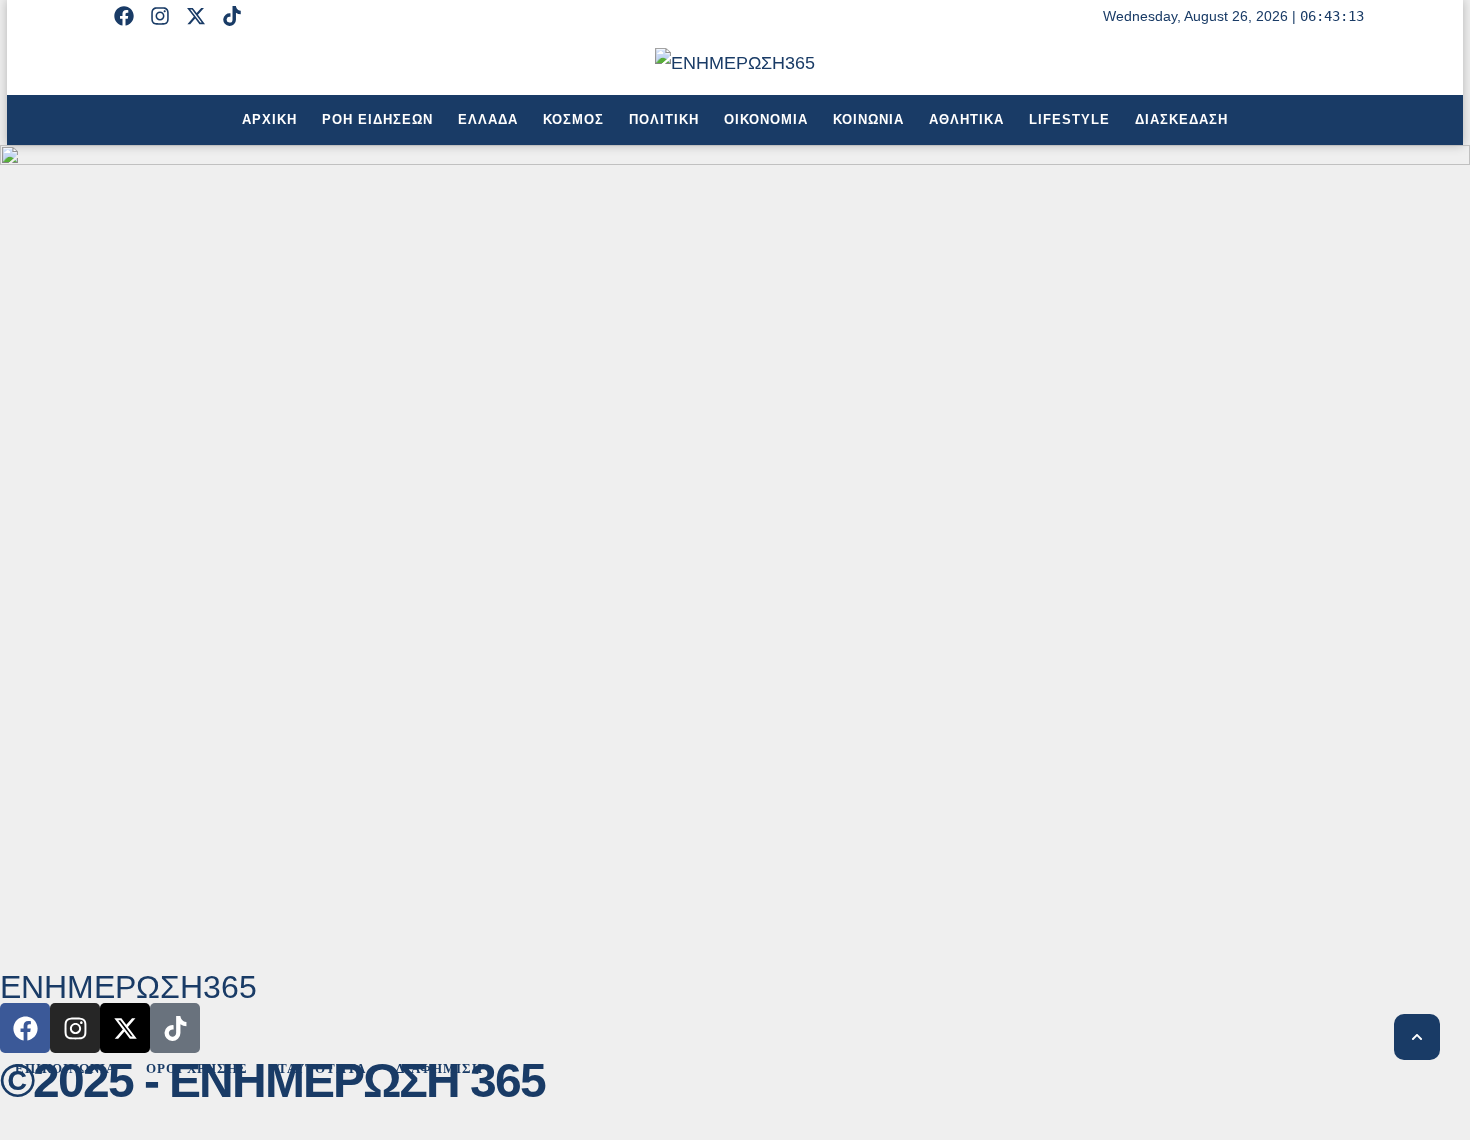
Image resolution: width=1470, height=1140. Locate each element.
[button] (1417, 1037)
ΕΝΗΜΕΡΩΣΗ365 (128, 988)
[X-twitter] (196, 16)
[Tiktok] (232, 16)
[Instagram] (160, 16)
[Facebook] (124, 16)
